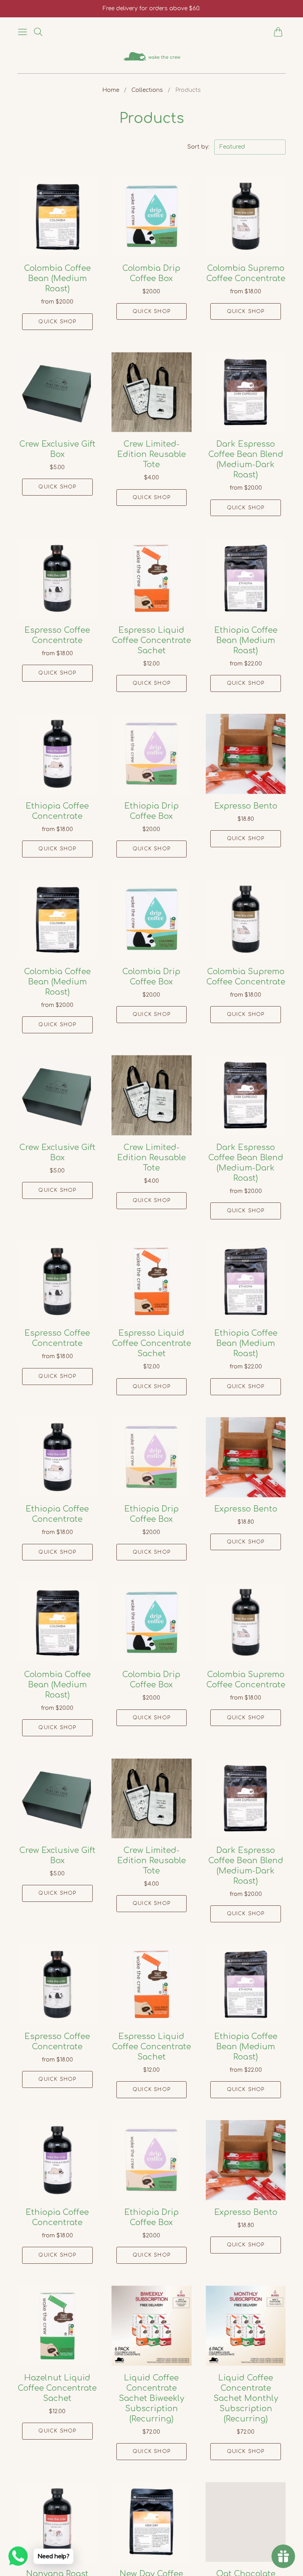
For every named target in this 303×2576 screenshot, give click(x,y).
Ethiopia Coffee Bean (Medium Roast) (246, 640)
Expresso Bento (246, 806)
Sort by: (199, 147)
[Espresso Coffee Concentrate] (57, 578)
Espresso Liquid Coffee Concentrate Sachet (151, 640)
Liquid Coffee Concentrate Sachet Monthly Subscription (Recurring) (246, 2398)
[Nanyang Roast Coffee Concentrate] (57, 2522)
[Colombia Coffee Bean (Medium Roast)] (57, 217)
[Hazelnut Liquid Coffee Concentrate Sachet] (57, 2326)
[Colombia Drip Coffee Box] (152, 217)
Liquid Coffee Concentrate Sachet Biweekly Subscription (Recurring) (151, 2398)
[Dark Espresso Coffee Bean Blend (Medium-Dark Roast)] (246, 392)
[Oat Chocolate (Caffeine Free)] (246, 2522)
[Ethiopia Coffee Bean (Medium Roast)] (246, 578)
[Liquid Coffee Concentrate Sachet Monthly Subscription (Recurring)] (246, 2326)
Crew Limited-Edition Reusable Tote (151, 454)
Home (111, 90)
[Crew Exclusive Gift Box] (57, 392)
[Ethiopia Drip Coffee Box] (152, 754)
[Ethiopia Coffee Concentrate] (57, 754)
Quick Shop (57, 322)
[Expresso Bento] (246, 754)
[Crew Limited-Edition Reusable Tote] (152, 392)
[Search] (38, 32)
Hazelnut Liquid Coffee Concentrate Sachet (57, 2388)
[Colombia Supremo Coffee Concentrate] (246, 217)
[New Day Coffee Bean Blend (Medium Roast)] (152, 2522)
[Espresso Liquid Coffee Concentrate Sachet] (152, 578)
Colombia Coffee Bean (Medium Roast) (57, 279)
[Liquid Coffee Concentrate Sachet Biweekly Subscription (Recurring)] (152, 2326)
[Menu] (22, 32)
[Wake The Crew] (152, 57)
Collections (147, 90)
